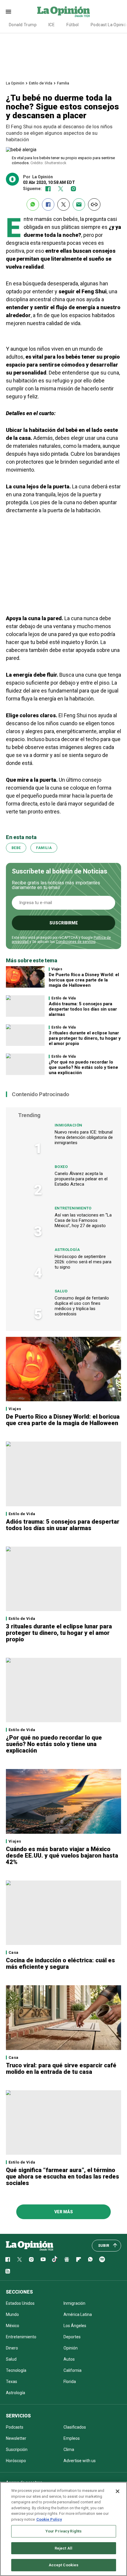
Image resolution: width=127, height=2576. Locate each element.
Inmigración (68, 1125)
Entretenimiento (73, 1208)
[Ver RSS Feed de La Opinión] (8, 2271)
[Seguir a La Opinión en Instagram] (73, 189)
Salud (61, 1291)
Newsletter (16, 2438)
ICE (52, 25)
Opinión (71, 2348)
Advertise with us (80, 2461)
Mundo (12, 2314)
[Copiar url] (94, 204)
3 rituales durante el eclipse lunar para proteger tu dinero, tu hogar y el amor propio (85, 1038)
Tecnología (16, 2370)
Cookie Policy (49, 2519)
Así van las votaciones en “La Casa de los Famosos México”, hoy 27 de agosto (83, 1220)
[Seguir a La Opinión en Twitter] (61, 189)
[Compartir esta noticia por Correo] (79, 204)
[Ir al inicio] (30, 2246)
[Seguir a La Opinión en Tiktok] (55, 2259)
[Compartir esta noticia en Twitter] (63, 204)
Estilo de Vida (41, 83)
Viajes (57, 969)
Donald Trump (23, 25)
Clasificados (75, 2427)
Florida (70, 2382)
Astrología (67, 1250)
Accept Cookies (64, 2565)
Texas (12, 2382)
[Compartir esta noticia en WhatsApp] (33, 204)
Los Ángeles (75, 2326)
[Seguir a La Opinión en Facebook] (48, 189)
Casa (14, 1952)
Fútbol (73, 25)
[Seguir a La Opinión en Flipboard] (79, 2259)
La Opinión (15, 83)
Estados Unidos (20, 2303)
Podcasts (15, 2427)
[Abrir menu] (8, 12)
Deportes (72, 2337)
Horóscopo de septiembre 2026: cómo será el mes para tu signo (83, 1262)
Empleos (72, 2438)
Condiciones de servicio (76, 942)
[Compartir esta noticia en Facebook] (48, 204)
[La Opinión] (63, 11)
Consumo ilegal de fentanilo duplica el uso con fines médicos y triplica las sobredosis (82, 1306)
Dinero (12, 2348)
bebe (16, 848)
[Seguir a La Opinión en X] (19, 2259)
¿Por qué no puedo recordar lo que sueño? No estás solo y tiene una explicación (83, 1067)
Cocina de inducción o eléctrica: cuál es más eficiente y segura (60, 1963)
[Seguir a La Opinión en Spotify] (102, 2259)
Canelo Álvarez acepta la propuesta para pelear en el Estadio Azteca (81, 1179)
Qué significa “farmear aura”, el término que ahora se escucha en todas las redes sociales (62, 2176)
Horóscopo (16, 2461)
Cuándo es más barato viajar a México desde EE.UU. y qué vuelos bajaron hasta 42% (62, 1856)
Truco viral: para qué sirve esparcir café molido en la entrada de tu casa (61, 2069)
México (13, 2326)
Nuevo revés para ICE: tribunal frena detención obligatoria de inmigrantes (84, 1137)
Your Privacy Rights (63, 2531)
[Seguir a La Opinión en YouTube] (43, 2259)
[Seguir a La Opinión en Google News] (67, 2259)
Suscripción (17, 2449)
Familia (63, 83)
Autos (69, 2359)
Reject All (63, 2548)
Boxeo (61, 1167)
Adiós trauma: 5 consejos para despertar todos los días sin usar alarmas (83, 1009)
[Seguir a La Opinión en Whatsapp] (90, 2259)
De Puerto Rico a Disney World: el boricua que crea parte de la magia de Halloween (84, 980)
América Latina (78, 2314)
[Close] (118, 2491)
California (73, 2370)
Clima (69, 2449)
